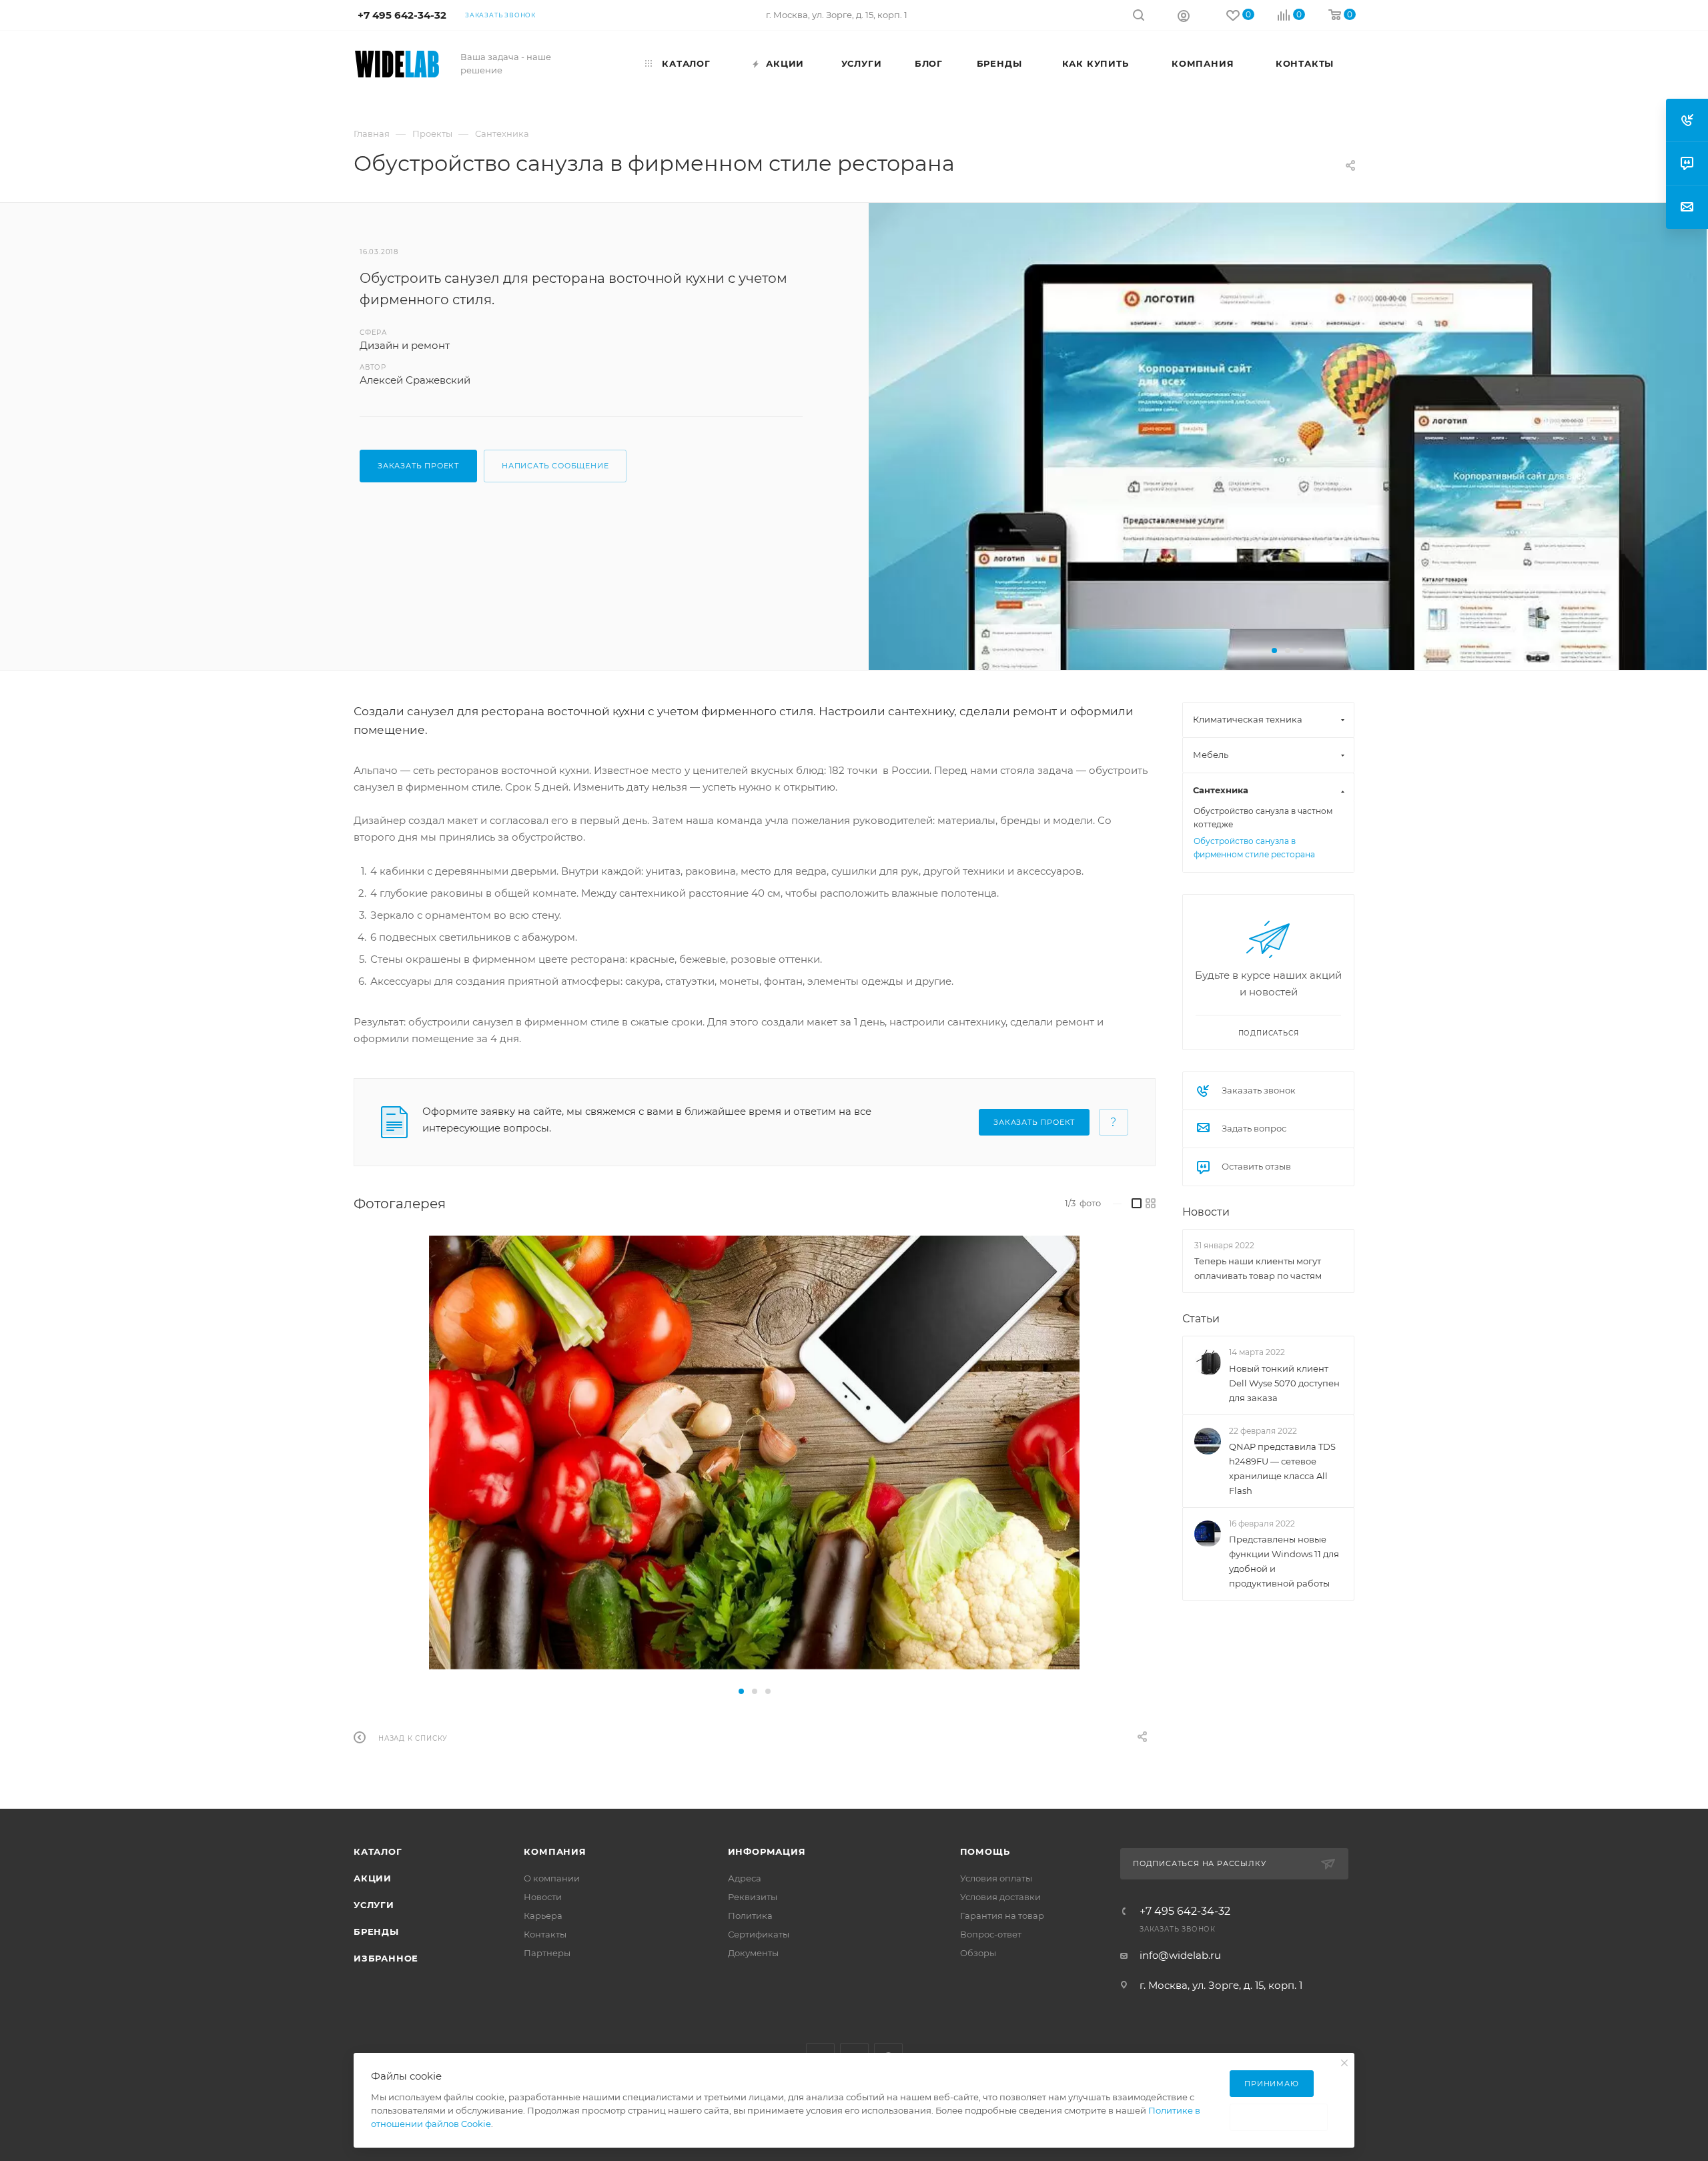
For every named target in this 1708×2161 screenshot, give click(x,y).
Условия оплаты (996, 1878)
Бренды (376, 1931)
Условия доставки (1000, 1897)
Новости (1206, 1212)
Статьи (1201, 1319)
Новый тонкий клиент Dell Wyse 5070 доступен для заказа (1284, 1383)
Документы (753, 1953)
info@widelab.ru (1180, 1955)
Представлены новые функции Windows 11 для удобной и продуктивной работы (1284, 1561)
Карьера (543, 1915)
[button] (1274, 651)
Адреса (745, 1878)
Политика (750, 1915)
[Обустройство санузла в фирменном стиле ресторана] (1288, 482)
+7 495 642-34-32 (1185, 1911)
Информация (767, 1851)
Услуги (374, 1905)
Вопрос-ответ (991, 1934)
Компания (555, 1851)
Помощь (985, 1851)
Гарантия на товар (1002, 1915)
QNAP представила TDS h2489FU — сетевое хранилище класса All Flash (1282, 1468)
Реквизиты (753, 1897)
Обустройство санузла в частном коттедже (1263, 818)
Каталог (378, 1851)
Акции (373, 1878)
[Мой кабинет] (1184, 15)
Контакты (545, 1934)
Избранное (386, 1958)
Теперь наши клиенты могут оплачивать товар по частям (1258, 1268)
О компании (552, 1878)
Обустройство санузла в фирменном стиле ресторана (1254, 848)
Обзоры (978, 1953)
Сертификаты (759, 1934)
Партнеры (547, 1953)
